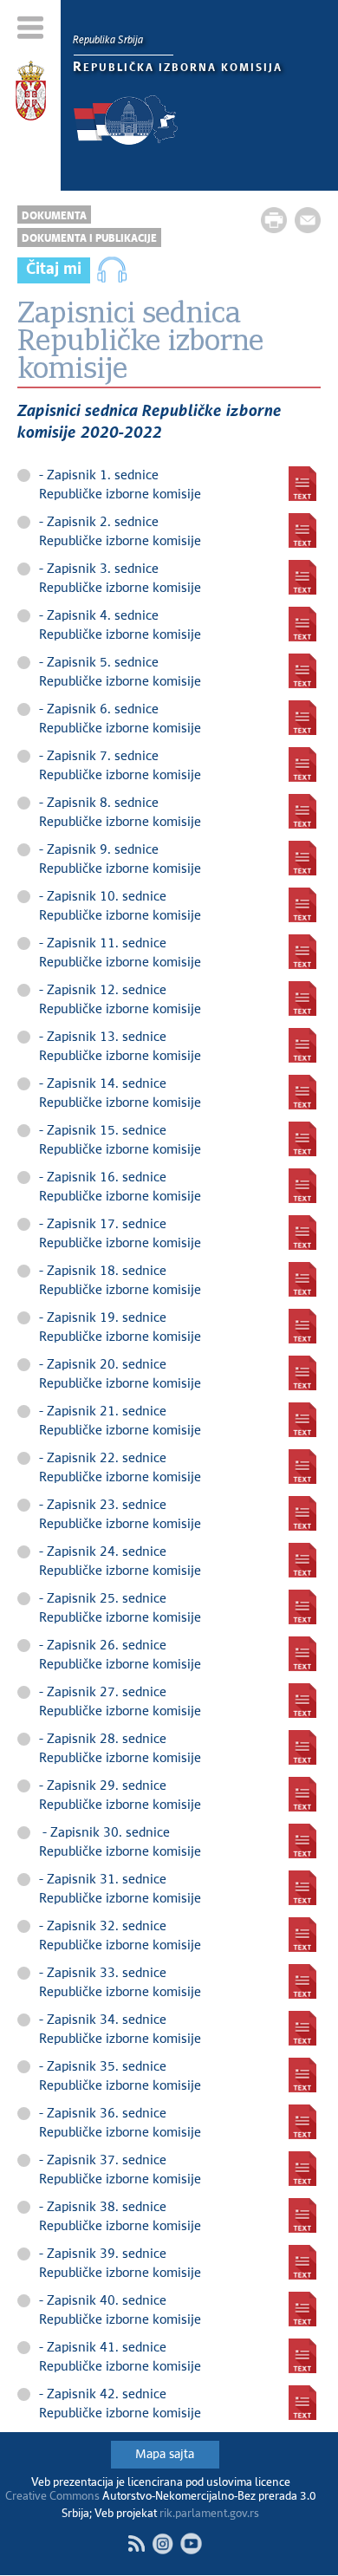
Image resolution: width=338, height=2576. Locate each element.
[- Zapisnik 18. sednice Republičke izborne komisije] (302, 1279)
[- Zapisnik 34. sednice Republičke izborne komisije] (302, 2028)
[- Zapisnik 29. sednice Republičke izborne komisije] (302, 1794)
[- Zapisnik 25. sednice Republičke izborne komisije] (302, 1607)
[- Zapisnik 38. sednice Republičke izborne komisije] (302, 2215)
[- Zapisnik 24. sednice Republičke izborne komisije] (302, 1560)
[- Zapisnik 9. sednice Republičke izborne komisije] (302, 858)
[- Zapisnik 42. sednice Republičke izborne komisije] (302, 2403)
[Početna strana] (31, 94)
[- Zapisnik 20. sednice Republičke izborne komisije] (302, 1373)
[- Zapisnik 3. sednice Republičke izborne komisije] (302, 577)
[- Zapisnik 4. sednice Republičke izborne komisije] (302, 624)
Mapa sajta (165, 2455)
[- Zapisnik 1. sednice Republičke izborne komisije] (302, 484)
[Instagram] (162, 2543)
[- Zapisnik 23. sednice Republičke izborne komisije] (302, 1513)
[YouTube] (191, 2543)
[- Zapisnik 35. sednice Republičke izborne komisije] (302, 2075)
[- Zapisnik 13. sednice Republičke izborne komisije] (302, 1045)
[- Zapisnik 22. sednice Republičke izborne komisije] (302, 1467)
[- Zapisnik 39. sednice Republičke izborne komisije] (302, 2262)
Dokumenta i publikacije (89, 239)
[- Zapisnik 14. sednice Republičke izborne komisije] (302, 1092)
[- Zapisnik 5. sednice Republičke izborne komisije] (302, 671)
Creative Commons (52, 2497)
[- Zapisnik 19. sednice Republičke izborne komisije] (302, 1326)
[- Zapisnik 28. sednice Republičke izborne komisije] (302, 1747)
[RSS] (136, 2544)
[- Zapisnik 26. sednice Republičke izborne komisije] (302, 1654)
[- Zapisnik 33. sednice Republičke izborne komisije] (302, 1981)
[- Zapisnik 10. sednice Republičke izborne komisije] (302, 905)
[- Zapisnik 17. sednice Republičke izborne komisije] (302, 1233)
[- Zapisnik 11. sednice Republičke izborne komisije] (302, 952)
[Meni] (31, 27)
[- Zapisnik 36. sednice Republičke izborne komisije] (302, 2122)
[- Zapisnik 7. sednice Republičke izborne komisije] (302, 764)
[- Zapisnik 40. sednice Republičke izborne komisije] (302, 2309)
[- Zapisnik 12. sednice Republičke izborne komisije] (302, 999)
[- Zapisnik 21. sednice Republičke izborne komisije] (302, 1420)
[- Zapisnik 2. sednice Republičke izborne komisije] (302, 530)
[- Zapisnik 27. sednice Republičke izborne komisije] (302, 1701)
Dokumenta (54, 216)
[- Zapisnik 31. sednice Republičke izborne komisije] (302, 1888)
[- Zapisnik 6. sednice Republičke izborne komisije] (302, 718)
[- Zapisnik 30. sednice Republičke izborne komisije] (302, 1841)
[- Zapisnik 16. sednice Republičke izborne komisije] (302, 1186)
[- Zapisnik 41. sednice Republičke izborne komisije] (302, 2356)
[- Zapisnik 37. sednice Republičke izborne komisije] (302, 2169)
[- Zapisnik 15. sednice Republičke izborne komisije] (302, 1139)
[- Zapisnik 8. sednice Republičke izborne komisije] (302, 811)
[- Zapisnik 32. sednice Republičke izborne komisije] (302, 1935)
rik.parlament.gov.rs (209, 2514)
